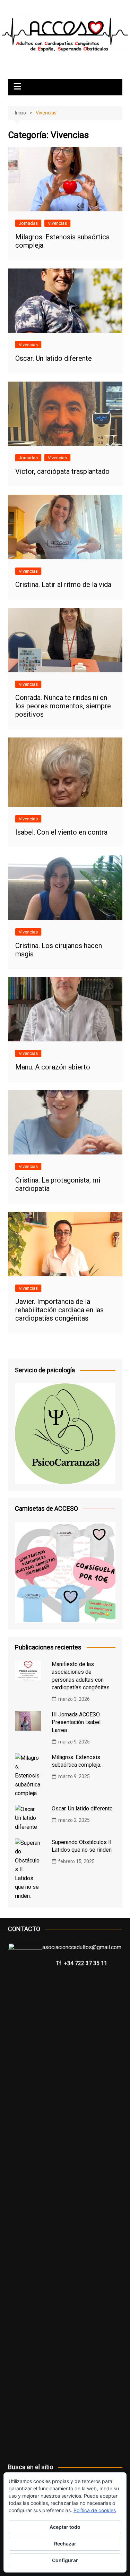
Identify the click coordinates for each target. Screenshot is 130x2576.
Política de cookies (95, 2510)
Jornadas (28, 223)
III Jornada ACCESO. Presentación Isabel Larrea (76, 1722)
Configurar (65, 2560)
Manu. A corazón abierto (53, 1067)
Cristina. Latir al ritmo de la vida (63, 585)
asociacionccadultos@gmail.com (82, 1947)
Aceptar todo (65, 2527)
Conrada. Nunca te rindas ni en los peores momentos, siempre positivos (63, 706)
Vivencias (57, 223)
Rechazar (65, 2544)
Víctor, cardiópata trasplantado (62, 471)
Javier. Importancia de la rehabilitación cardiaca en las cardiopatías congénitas (59, 1310)
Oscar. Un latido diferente (54, 358)
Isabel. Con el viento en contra (61, 832)
